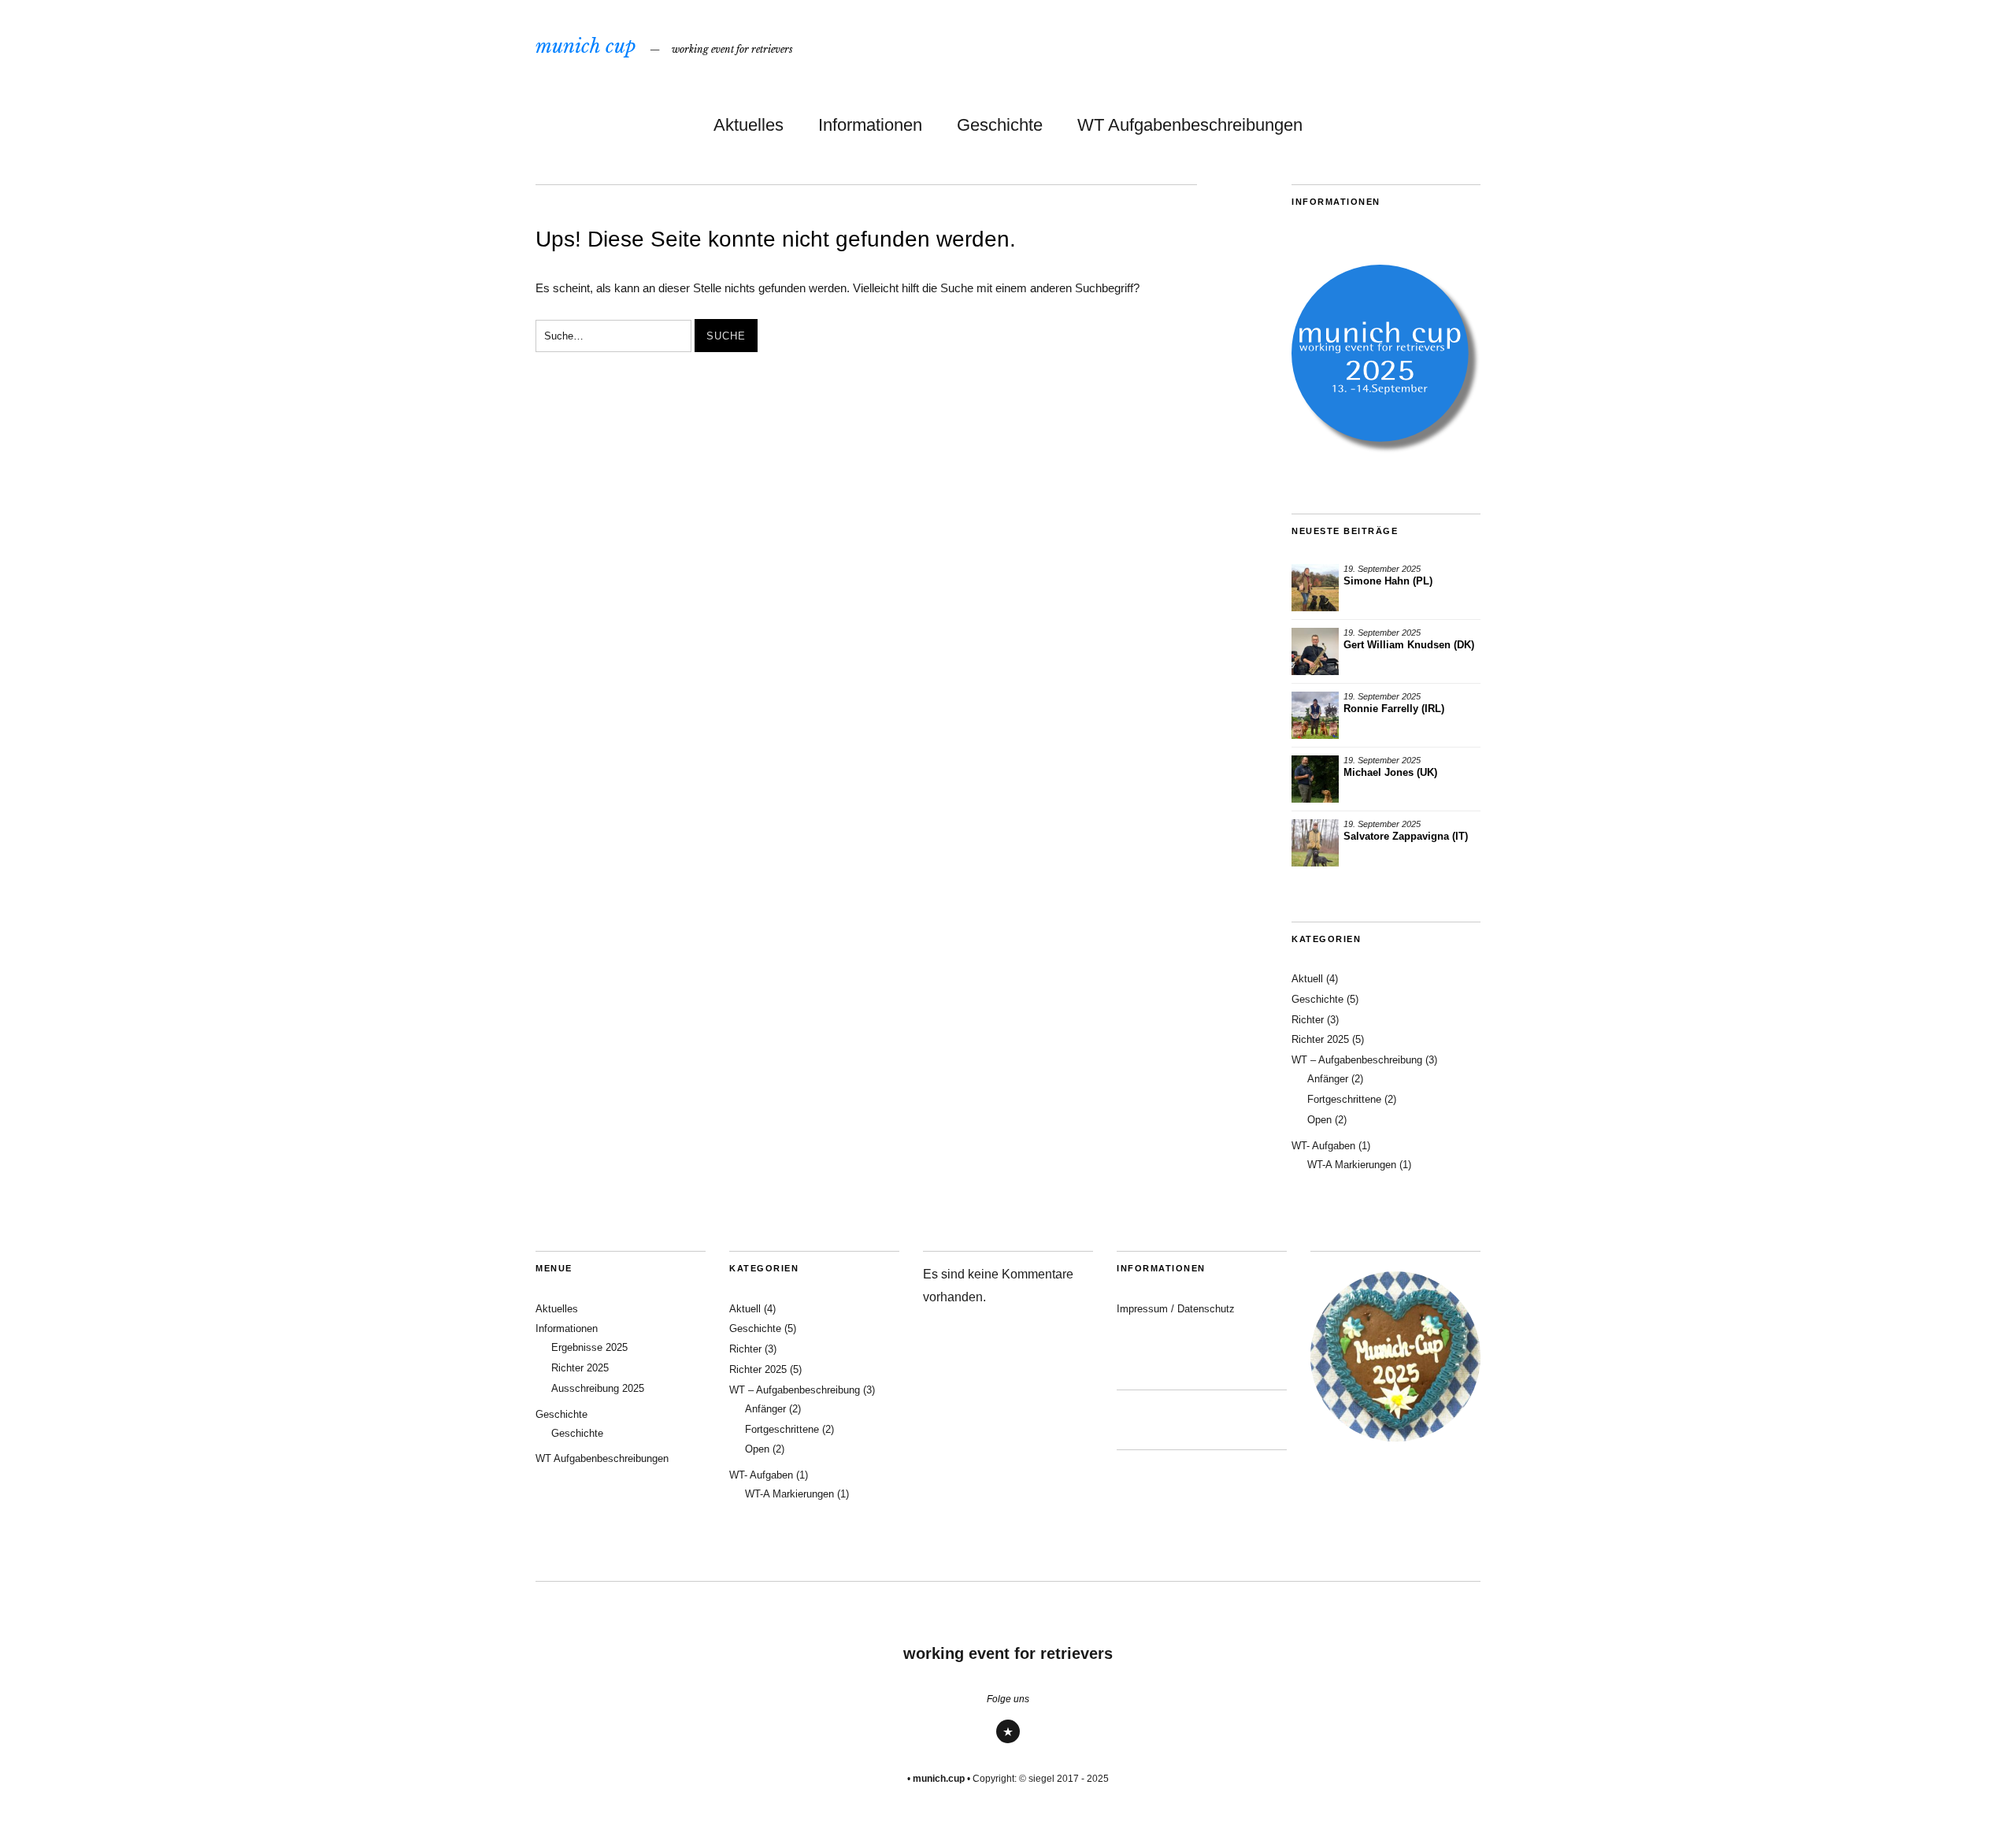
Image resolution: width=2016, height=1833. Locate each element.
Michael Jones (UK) (1390, 772)
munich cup (586, 46)
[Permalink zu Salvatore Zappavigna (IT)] (1315, 843)
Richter (1308, 1020)
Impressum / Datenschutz (1176, 1309)
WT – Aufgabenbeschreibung (1357, 1060)
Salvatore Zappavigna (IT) (1406, 836)
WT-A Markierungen (1352, 1165)
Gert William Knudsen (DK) (1409, 645)
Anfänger (1328, 1079)
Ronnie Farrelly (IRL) (1394, 709)
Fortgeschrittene (1344, 1099)
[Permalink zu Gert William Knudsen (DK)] (1315, 651)
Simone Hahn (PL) (1388, 581)
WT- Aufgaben (1323, 1146)
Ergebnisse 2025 (589, 1347)
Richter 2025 (1320, 1039)
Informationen (870, 125)
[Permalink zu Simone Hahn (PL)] (1315, 588)
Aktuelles (749, 125)
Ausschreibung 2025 (598, 1388)
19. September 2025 (1382, 569)
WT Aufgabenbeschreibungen (1190, 125)
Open (1319, 1120)
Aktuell (1307, 979)
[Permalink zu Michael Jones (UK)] (1315, 779)
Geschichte (1000, 125)
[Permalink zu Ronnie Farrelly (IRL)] (1315, 715)
